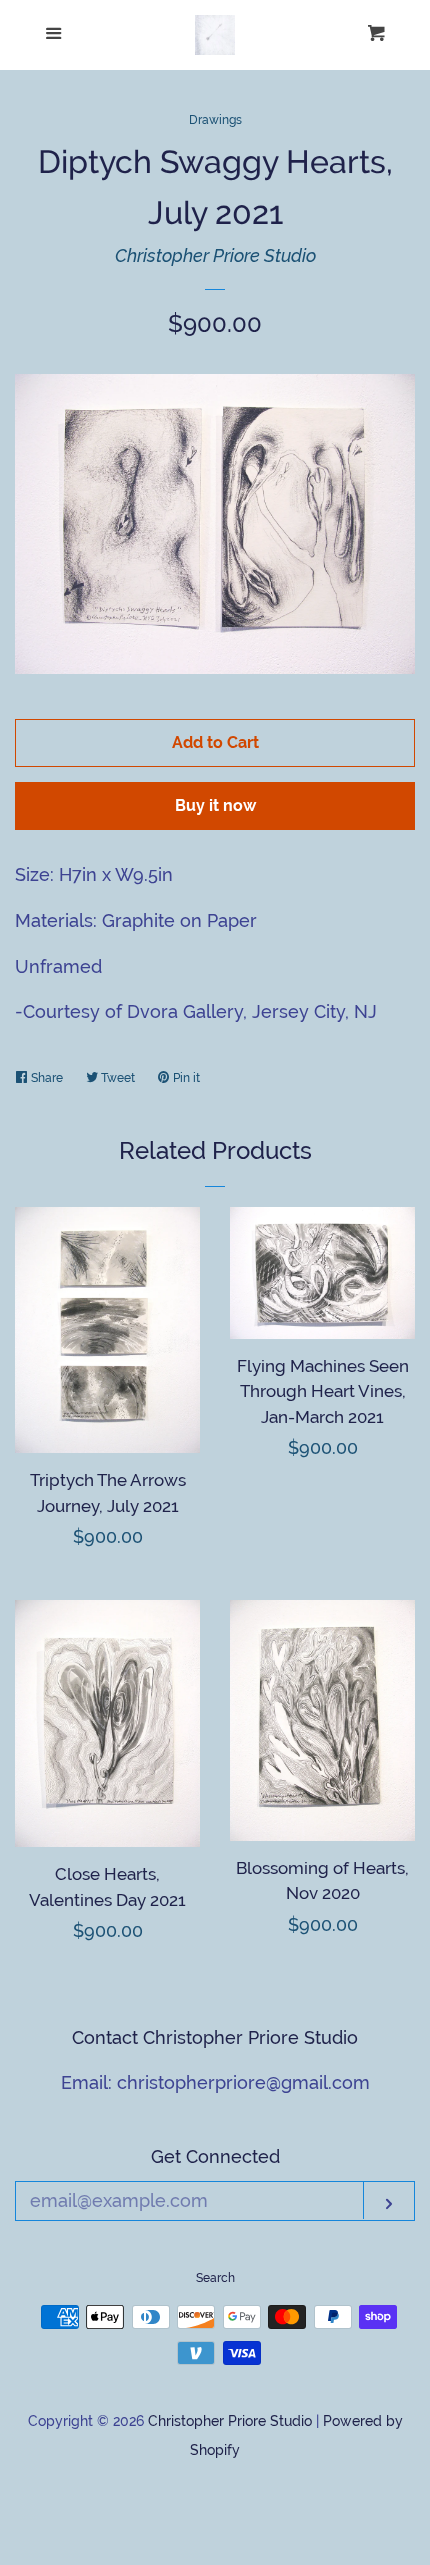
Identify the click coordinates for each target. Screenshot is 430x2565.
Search (215, 2278)
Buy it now (215, 805)
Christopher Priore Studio (215, 255)
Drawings (215, 120)
